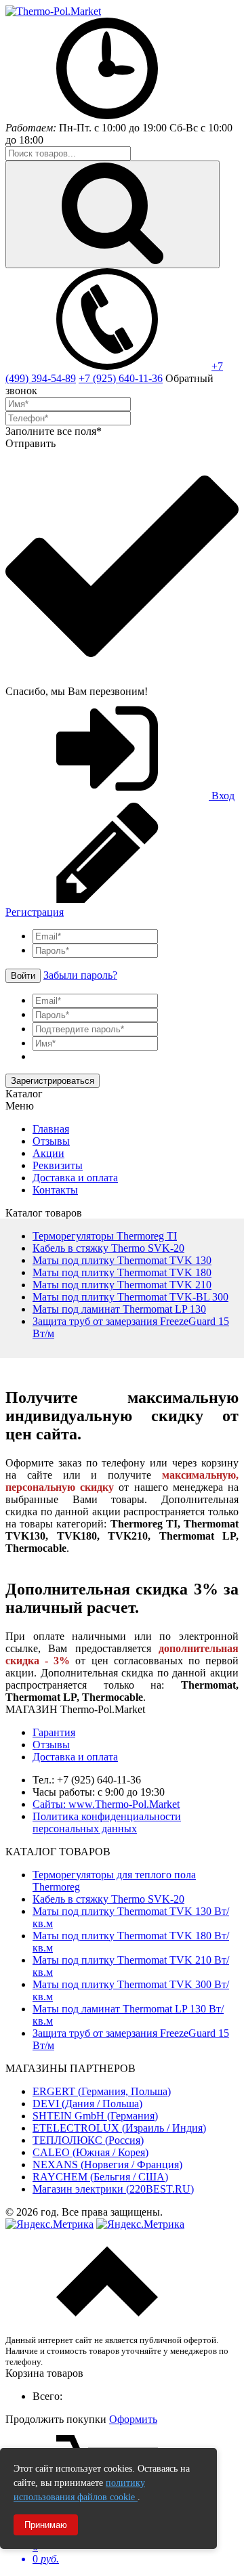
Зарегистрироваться (53, 1081)
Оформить (133, 2419)
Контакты (55, 1190)
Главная (51, 1129)
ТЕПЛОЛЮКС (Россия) (88, 2140)
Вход (222, 796)
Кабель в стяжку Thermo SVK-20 (108, 1899)
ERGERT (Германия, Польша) (102, 2091)
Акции (48, 1153)
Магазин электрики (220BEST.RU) (113, 2189)
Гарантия (54, 1732)
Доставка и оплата (75, 1178)
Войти (23, 976)
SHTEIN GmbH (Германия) (95, 2116)
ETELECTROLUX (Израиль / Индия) (119, 2128)
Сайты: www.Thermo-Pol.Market (106, 1804)
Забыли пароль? (80, 975)
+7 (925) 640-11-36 (121, 378)
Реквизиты (58, 1165)
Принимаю (46, 2525)
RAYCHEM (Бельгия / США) (100, 2177)
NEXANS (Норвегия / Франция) (107, 2165)
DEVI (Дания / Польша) (87, 2104)
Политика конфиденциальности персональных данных (107, 1822)
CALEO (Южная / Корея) (90, 2152)
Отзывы (51, 1141)
